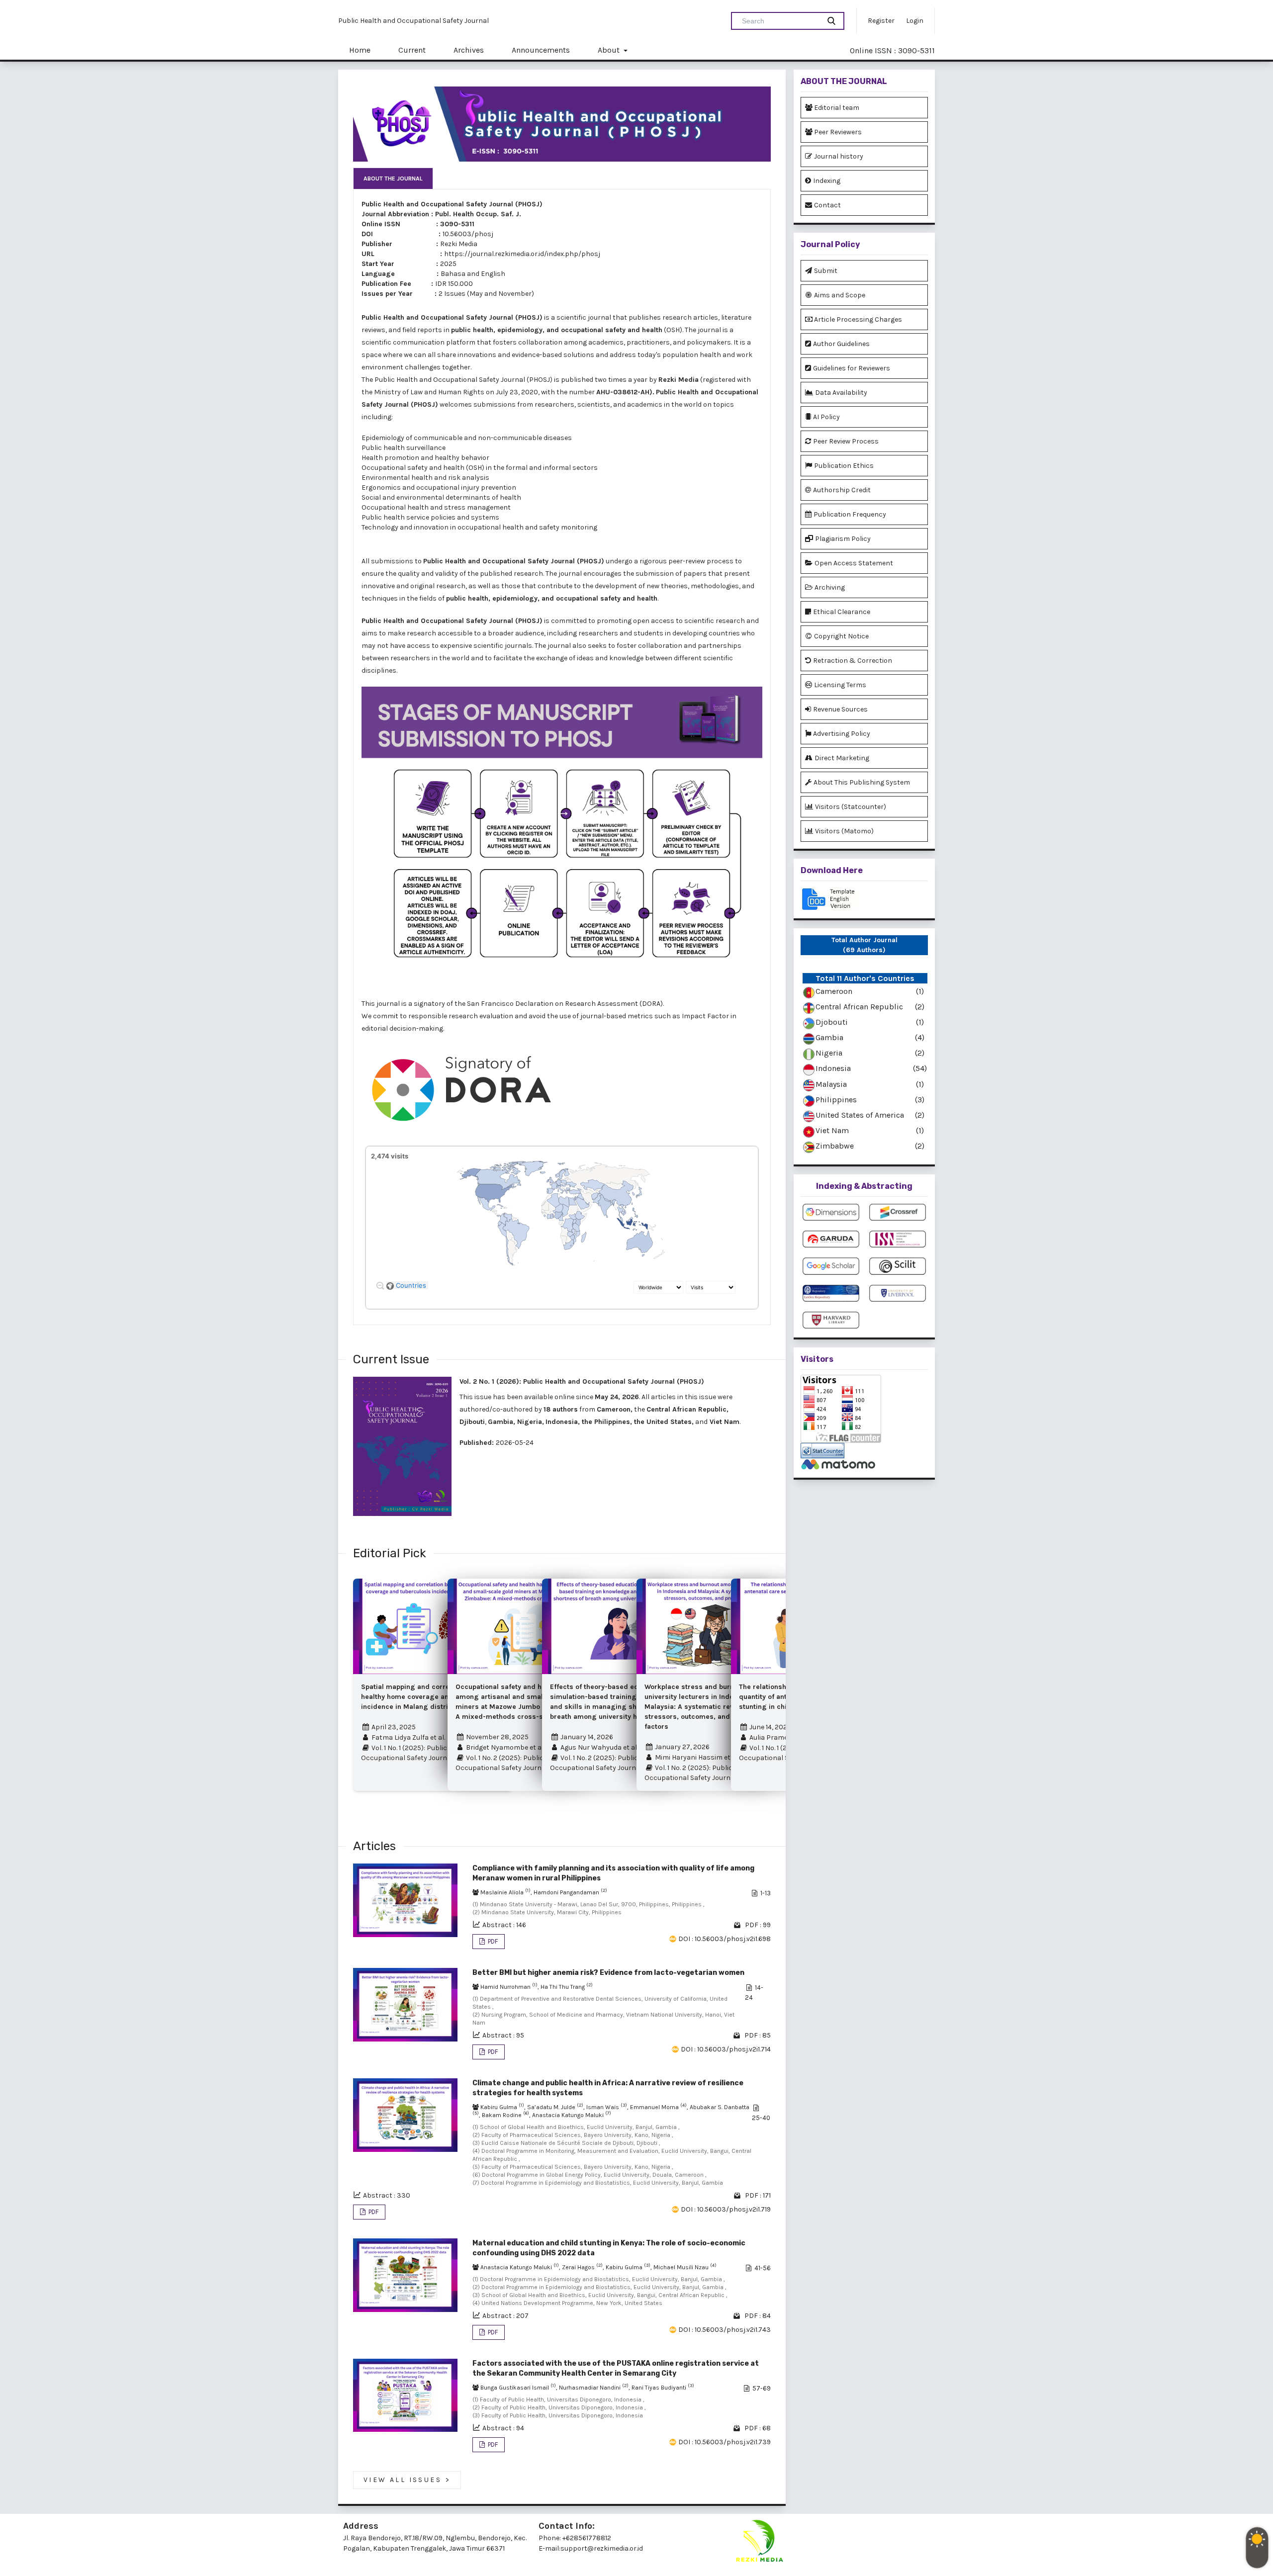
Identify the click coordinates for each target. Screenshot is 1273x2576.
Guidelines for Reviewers (852, 368)
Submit (826, 271)
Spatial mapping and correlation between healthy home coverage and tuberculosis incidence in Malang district (429, 1697)
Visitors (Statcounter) (851, 807)
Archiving (830, 587)
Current (412, 50)
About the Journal (393, 178)
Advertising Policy (842, 734)
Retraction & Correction (853, 661)
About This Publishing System (862, 782)
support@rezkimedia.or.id (602, 2548)
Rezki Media (459, 244)
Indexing (827, 181)
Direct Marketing (842, 758)
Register (881, 21)
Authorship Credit (842, 490)
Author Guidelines (841, 344)
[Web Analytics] (864, 1451)
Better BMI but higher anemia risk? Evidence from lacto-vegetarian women (608, 1973)
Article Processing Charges (858, 319)
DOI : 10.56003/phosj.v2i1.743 (725, 2330)
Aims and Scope (840, 295)
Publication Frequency (850, 514)
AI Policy (826, 417)
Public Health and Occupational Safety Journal (413, 21)
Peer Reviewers (838, 132)
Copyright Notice (841, 636)
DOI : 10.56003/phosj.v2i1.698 (725, 1939)
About (610, 50)
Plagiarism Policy (843, 539)
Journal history (839, 156)
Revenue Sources (840, 709)
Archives (469, 50)
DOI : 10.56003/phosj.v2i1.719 (726, 2209)
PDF (492, 1941)
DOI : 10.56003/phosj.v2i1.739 (725, 2442)
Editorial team (837, 108)
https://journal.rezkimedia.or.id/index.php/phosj (522, 254)
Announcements (541, 50)
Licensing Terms (840, 685)
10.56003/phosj (468, 234)
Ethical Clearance (842, 612)
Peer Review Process (846, 441)
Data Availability (841, 393)
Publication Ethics (844, 466)
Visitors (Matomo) (844, 831)
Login (915, 21)
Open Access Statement (854, 563)
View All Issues (407, 2480)
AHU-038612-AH (623, 392)
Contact (827, 205)
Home (360, 50)
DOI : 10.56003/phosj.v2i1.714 (726, 2049)
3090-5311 (457, 224)
